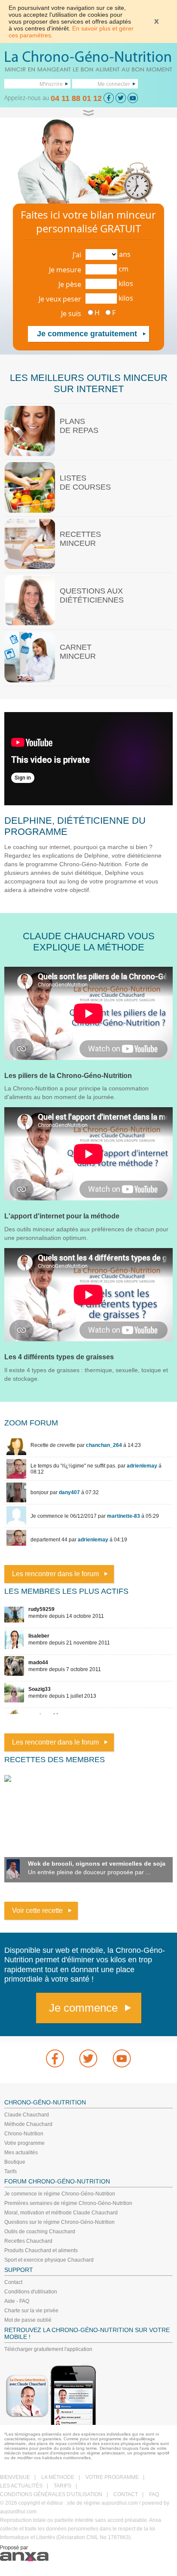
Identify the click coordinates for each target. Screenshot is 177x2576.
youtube (122, 2058)
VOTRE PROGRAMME (112, 2477)
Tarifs (11, 2171)
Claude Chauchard (27, 2115)
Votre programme (24, 2143)
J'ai (77, 255)
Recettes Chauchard (28, 2241)
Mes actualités (21, 2153)
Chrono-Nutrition (24, 2134)
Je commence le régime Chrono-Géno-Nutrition (60, 2194)
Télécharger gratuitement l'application (48, 2349)
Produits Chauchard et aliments (41, 2250)
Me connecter (114, 84)
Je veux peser (60, 299)
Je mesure (65, 270)
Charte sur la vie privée (31, 2311)
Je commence (83, 2008)
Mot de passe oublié (28, 2320)
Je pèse (70, 284)
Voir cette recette (37, 1911)
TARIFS (63, 2486)
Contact (13, 2282)
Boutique (15, 2162)
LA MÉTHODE (58, 2477)
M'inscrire (51, 84)
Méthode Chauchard (28, 2124)
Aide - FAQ (17, 2301)
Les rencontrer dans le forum (55, 1574)
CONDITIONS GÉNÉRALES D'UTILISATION (51, 2494)
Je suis (71, 314)
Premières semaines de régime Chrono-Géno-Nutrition (68, 2203)
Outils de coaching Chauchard (40, 2232)
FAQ (154, 2494)
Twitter (88, 2058)
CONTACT (126, 2494)
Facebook (55, 2058)
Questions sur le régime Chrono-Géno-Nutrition (60, 2222)
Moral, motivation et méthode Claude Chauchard (61, 2213)
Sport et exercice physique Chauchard (49, 2260)
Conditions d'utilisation (31, 2292)
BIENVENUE (15, 2477)
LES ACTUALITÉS (21, 2486)
